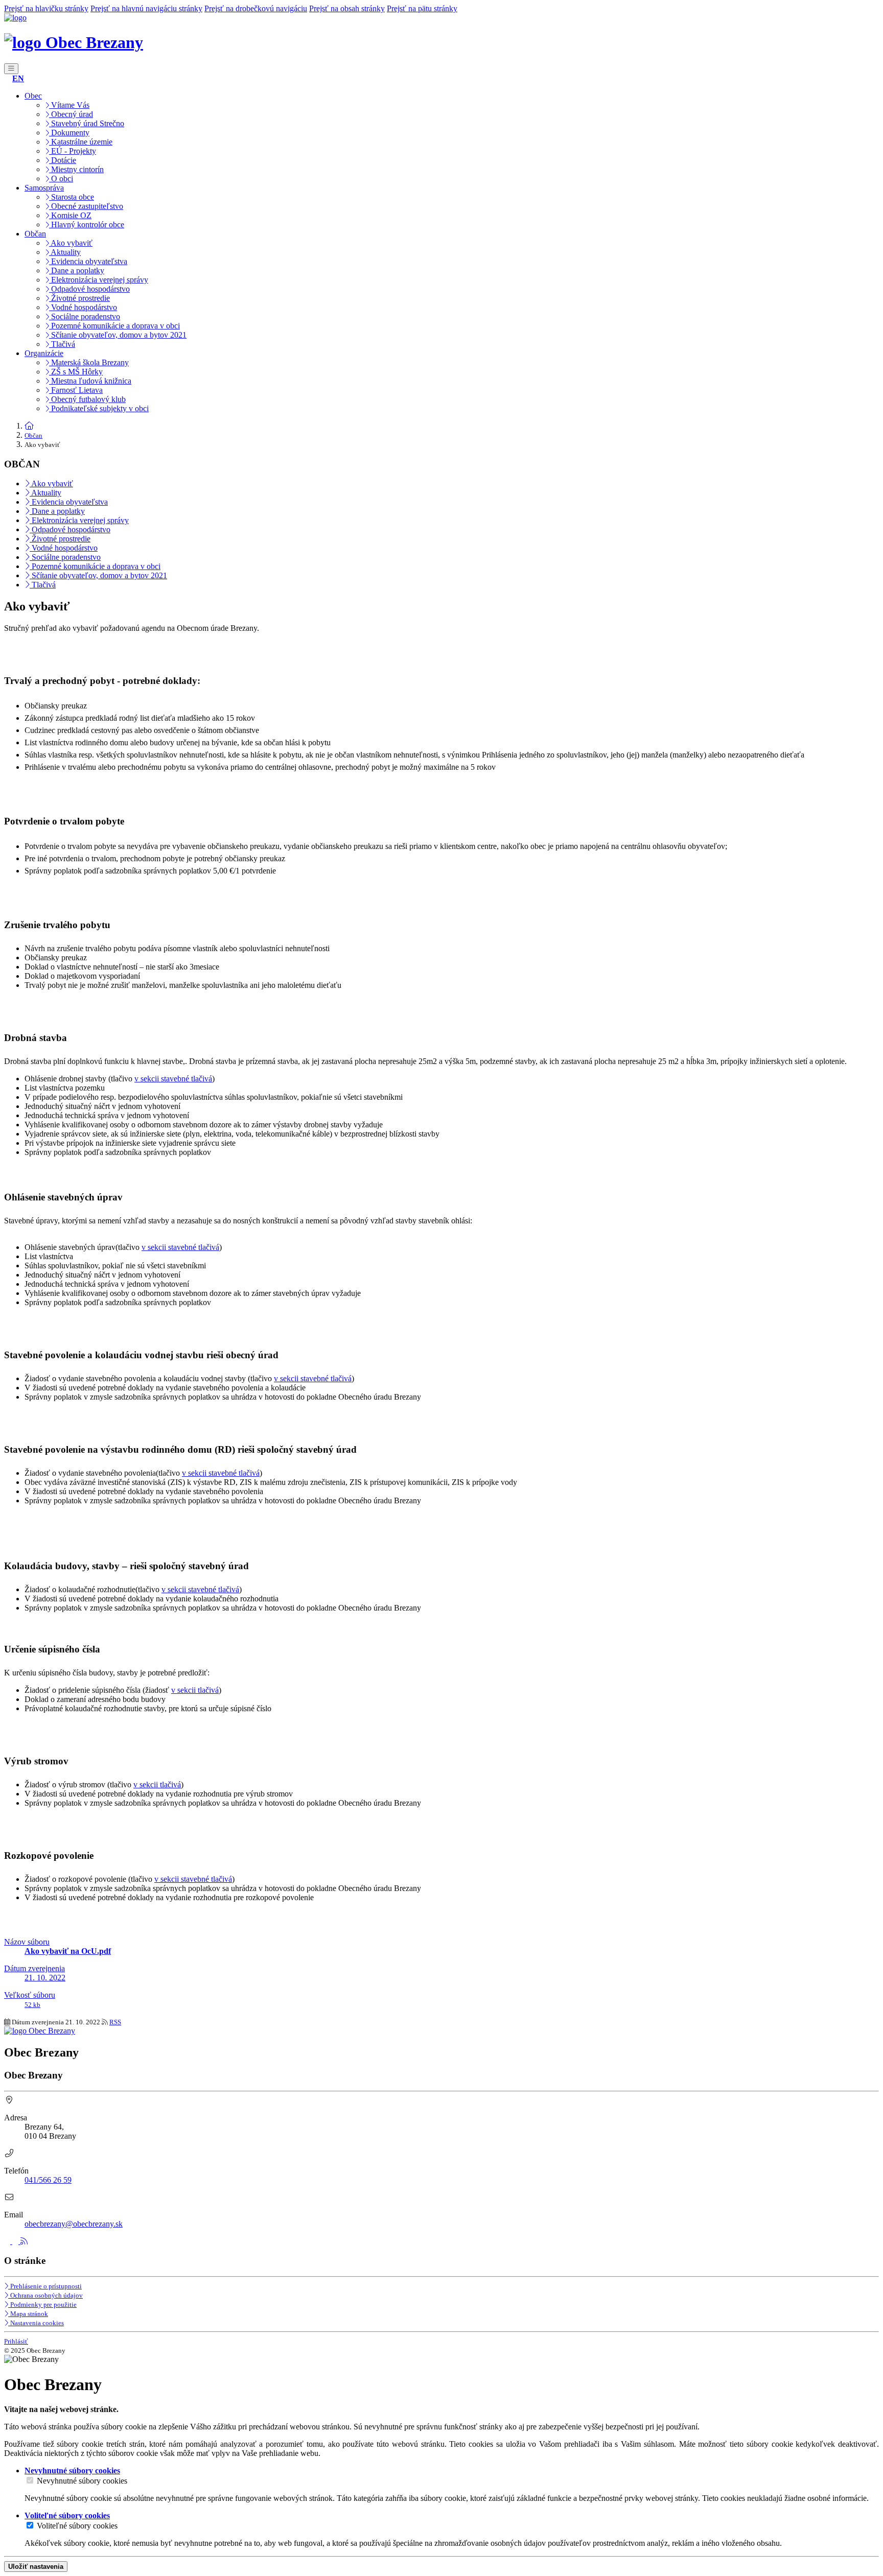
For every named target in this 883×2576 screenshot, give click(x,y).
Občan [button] (35, 234)
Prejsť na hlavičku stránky (46, 8)
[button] (18, 78)
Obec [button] (33, 96)
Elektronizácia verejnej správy (99, 280)
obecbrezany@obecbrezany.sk (74, 2224)
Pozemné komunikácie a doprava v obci (114, 326)
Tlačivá (62, 344)
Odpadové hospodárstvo (89, 289)
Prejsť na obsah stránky (347, 8)
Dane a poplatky (77, 270)
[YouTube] (16, 2241)
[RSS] (24, 2241)
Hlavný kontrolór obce (87, 224)
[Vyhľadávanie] (7, 78)
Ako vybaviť (71, 243)
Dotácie (63, 160)
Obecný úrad (71, 114)
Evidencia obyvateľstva (88, 261)
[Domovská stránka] (15, 18)
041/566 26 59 (48, 2180)
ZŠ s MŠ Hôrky (76, 372)
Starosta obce (72, 197)
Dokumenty (69, 133)
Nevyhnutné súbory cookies (82, 2481)
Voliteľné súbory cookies (77, 2526)
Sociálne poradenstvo (85, 316)
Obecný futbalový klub (87, 399)
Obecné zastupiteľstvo (86, 206)
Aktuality (65, 252)
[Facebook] (8, 2241)
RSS (115, 2022)
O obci (61, 179)
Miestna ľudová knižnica (90, 381)
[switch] (30, 2480)
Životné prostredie (79, 298)
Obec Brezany (92, 42)
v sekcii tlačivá (195, 1690)
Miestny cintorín (76, 169)
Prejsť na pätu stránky (422, 8)
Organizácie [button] (44, 353)
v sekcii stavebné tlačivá (173, 1079)
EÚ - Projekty (73, 151)
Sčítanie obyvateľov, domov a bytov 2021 (118, 335)
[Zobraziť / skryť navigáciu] (11, 69)
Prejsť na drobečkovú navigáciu (256, 8)
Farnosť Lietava (76, 390)
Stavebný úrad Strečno (87, 123)
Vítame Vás (69, 105)
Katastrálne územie (81, 142)
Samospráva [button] (44, 188)
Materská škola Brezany (89, 362)
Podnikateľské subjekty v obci (99, 408)
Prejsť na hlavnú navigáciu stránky (146, 8)
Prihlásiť (16, 2341)
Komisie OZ (70, 215)
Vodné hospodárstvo (83, 307)
